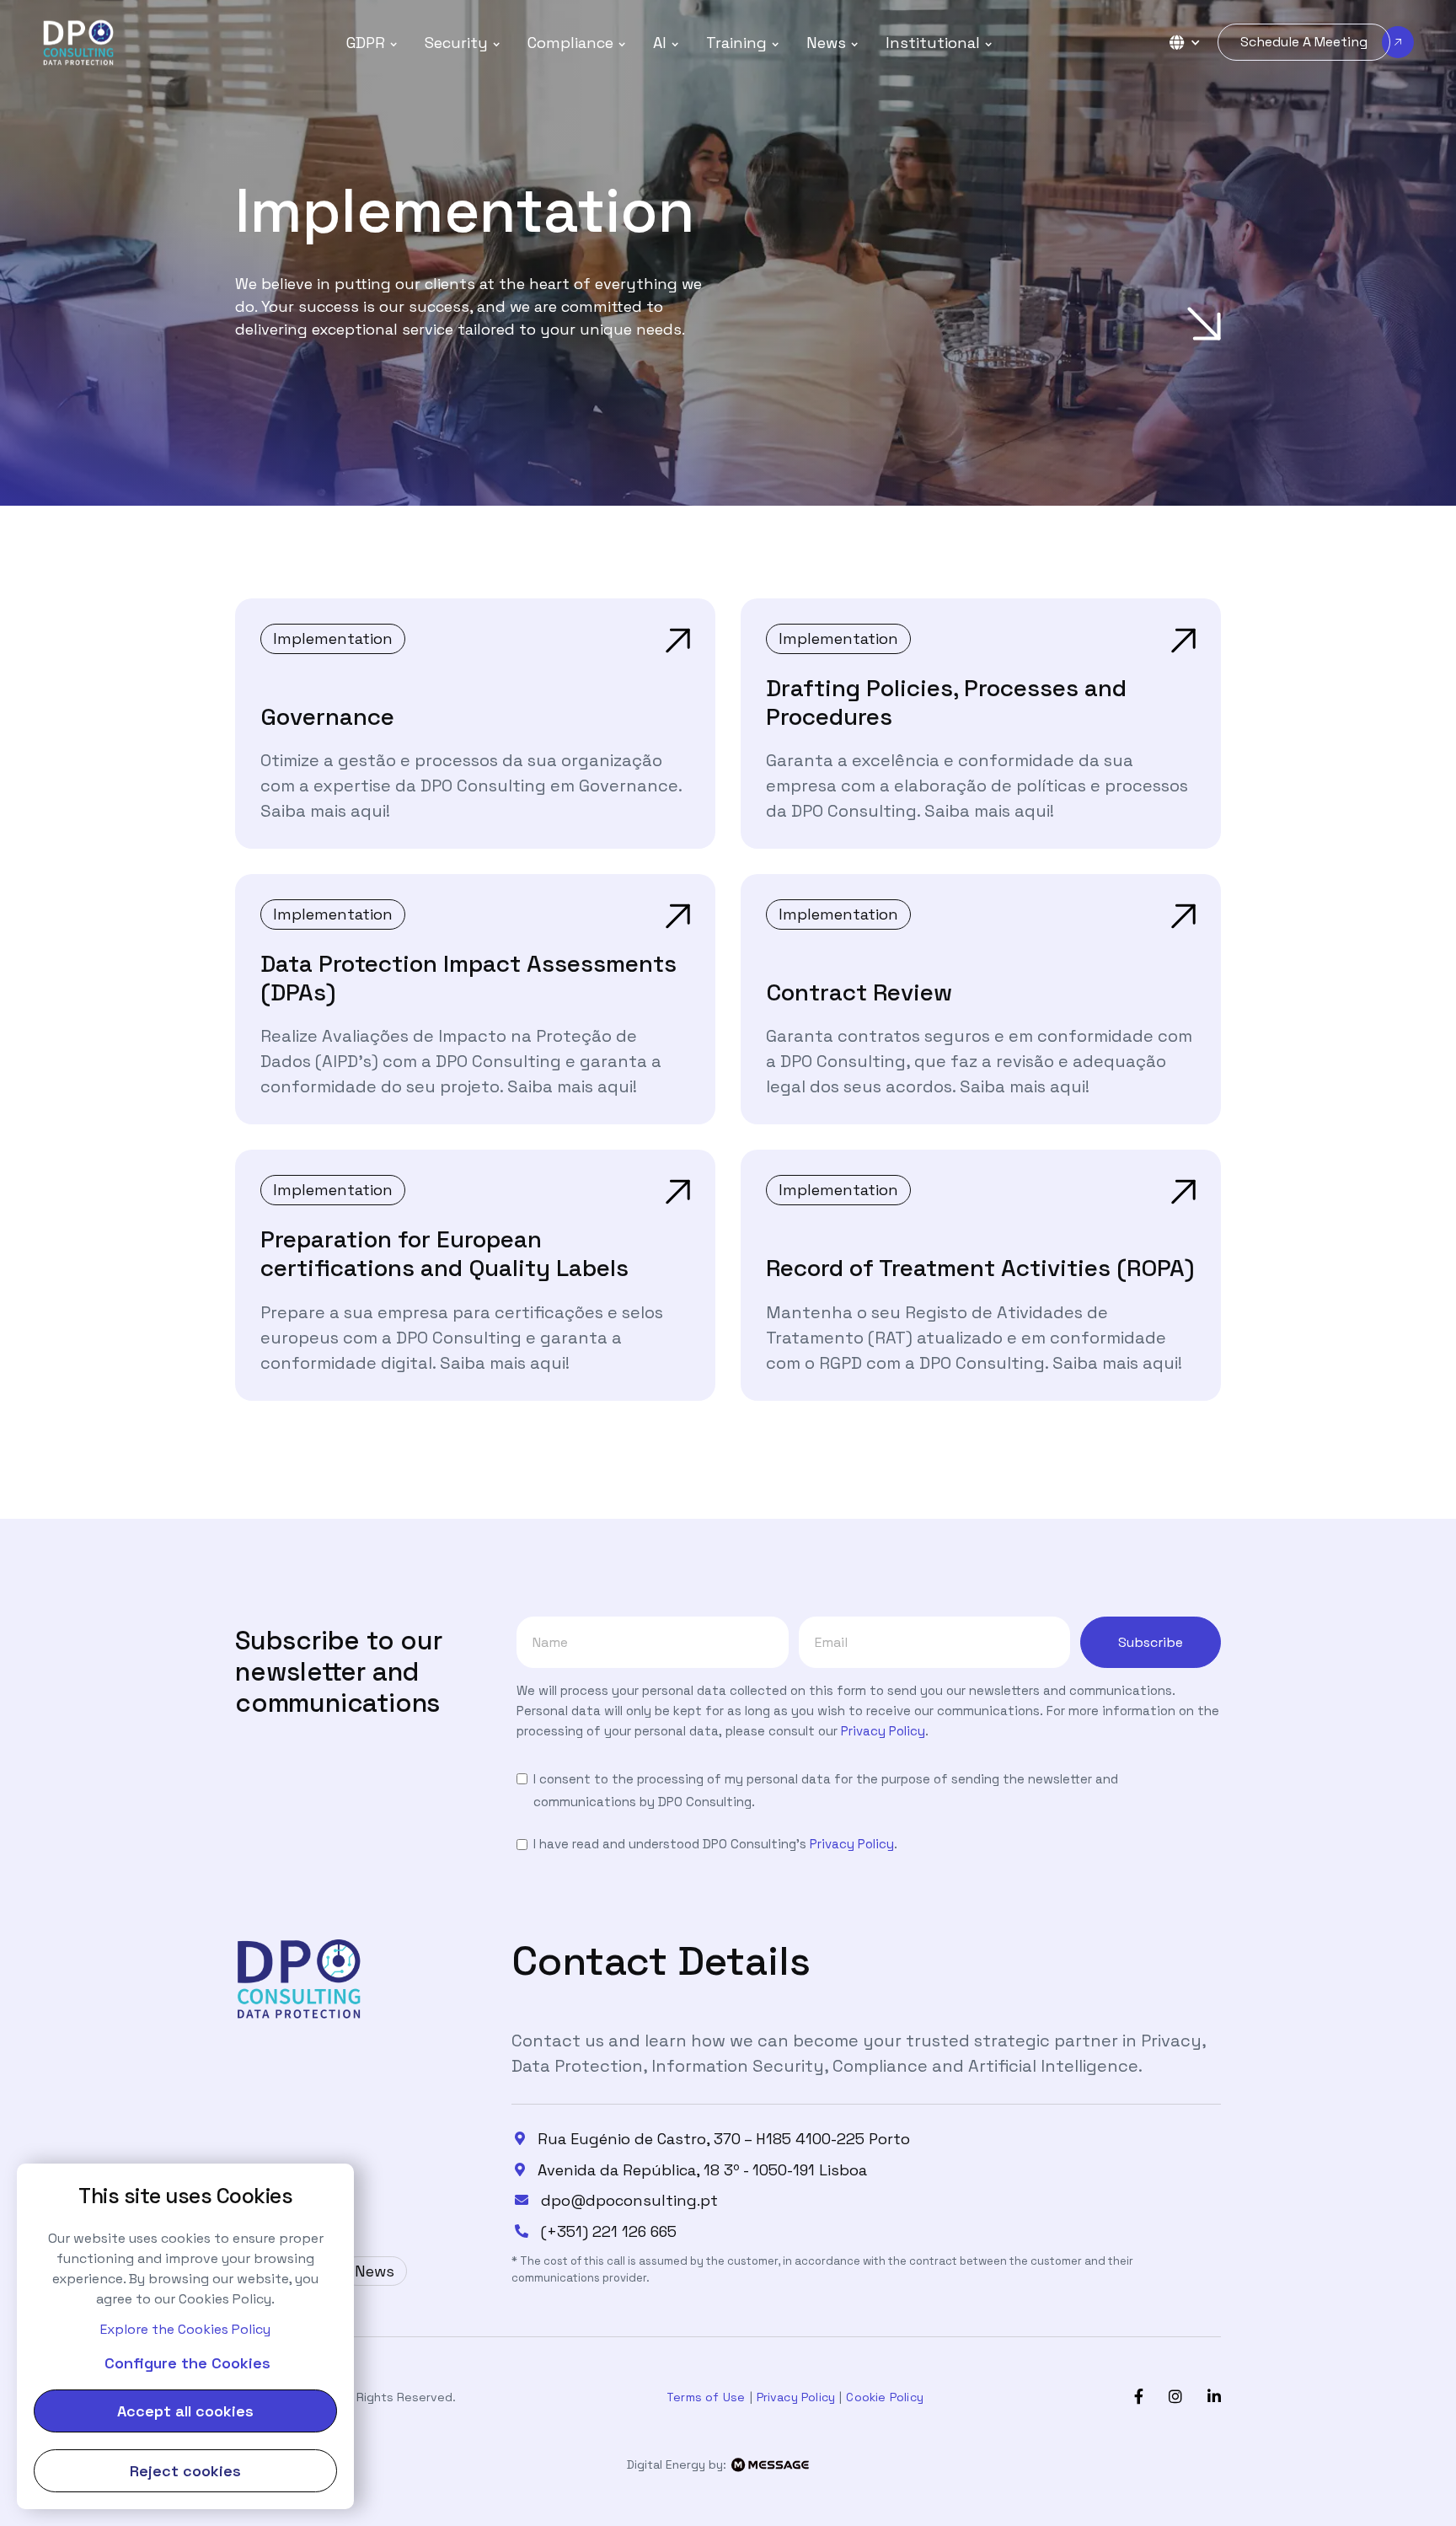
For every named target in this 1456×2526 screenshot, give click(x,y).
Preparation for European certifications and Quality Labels (444, 1253)
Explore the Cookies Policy (185, 2329)
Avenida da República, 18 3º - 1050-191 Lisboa (702, 2170)
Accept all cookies (185, 2411)
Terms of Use (706, 2397)
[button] (372, 43)
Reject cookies (185, 2471)
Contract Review (859, 992)
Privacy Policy (883, 1731)
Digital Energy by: (678, 2464)
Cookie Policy (885, 2397)
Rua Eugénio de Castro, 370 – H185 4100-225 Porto (724, 2139)
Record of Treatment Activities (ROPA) (980, 1268)
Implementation (333, 638)
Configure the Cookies (187, 2363)
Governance (327, 716)
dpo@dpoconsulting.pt (629, 2201)
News (375, 2271)
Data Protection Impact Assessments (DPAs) (468, 978)
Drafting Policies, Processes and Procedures (946, 702)
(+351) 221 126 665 (609, 2232)
